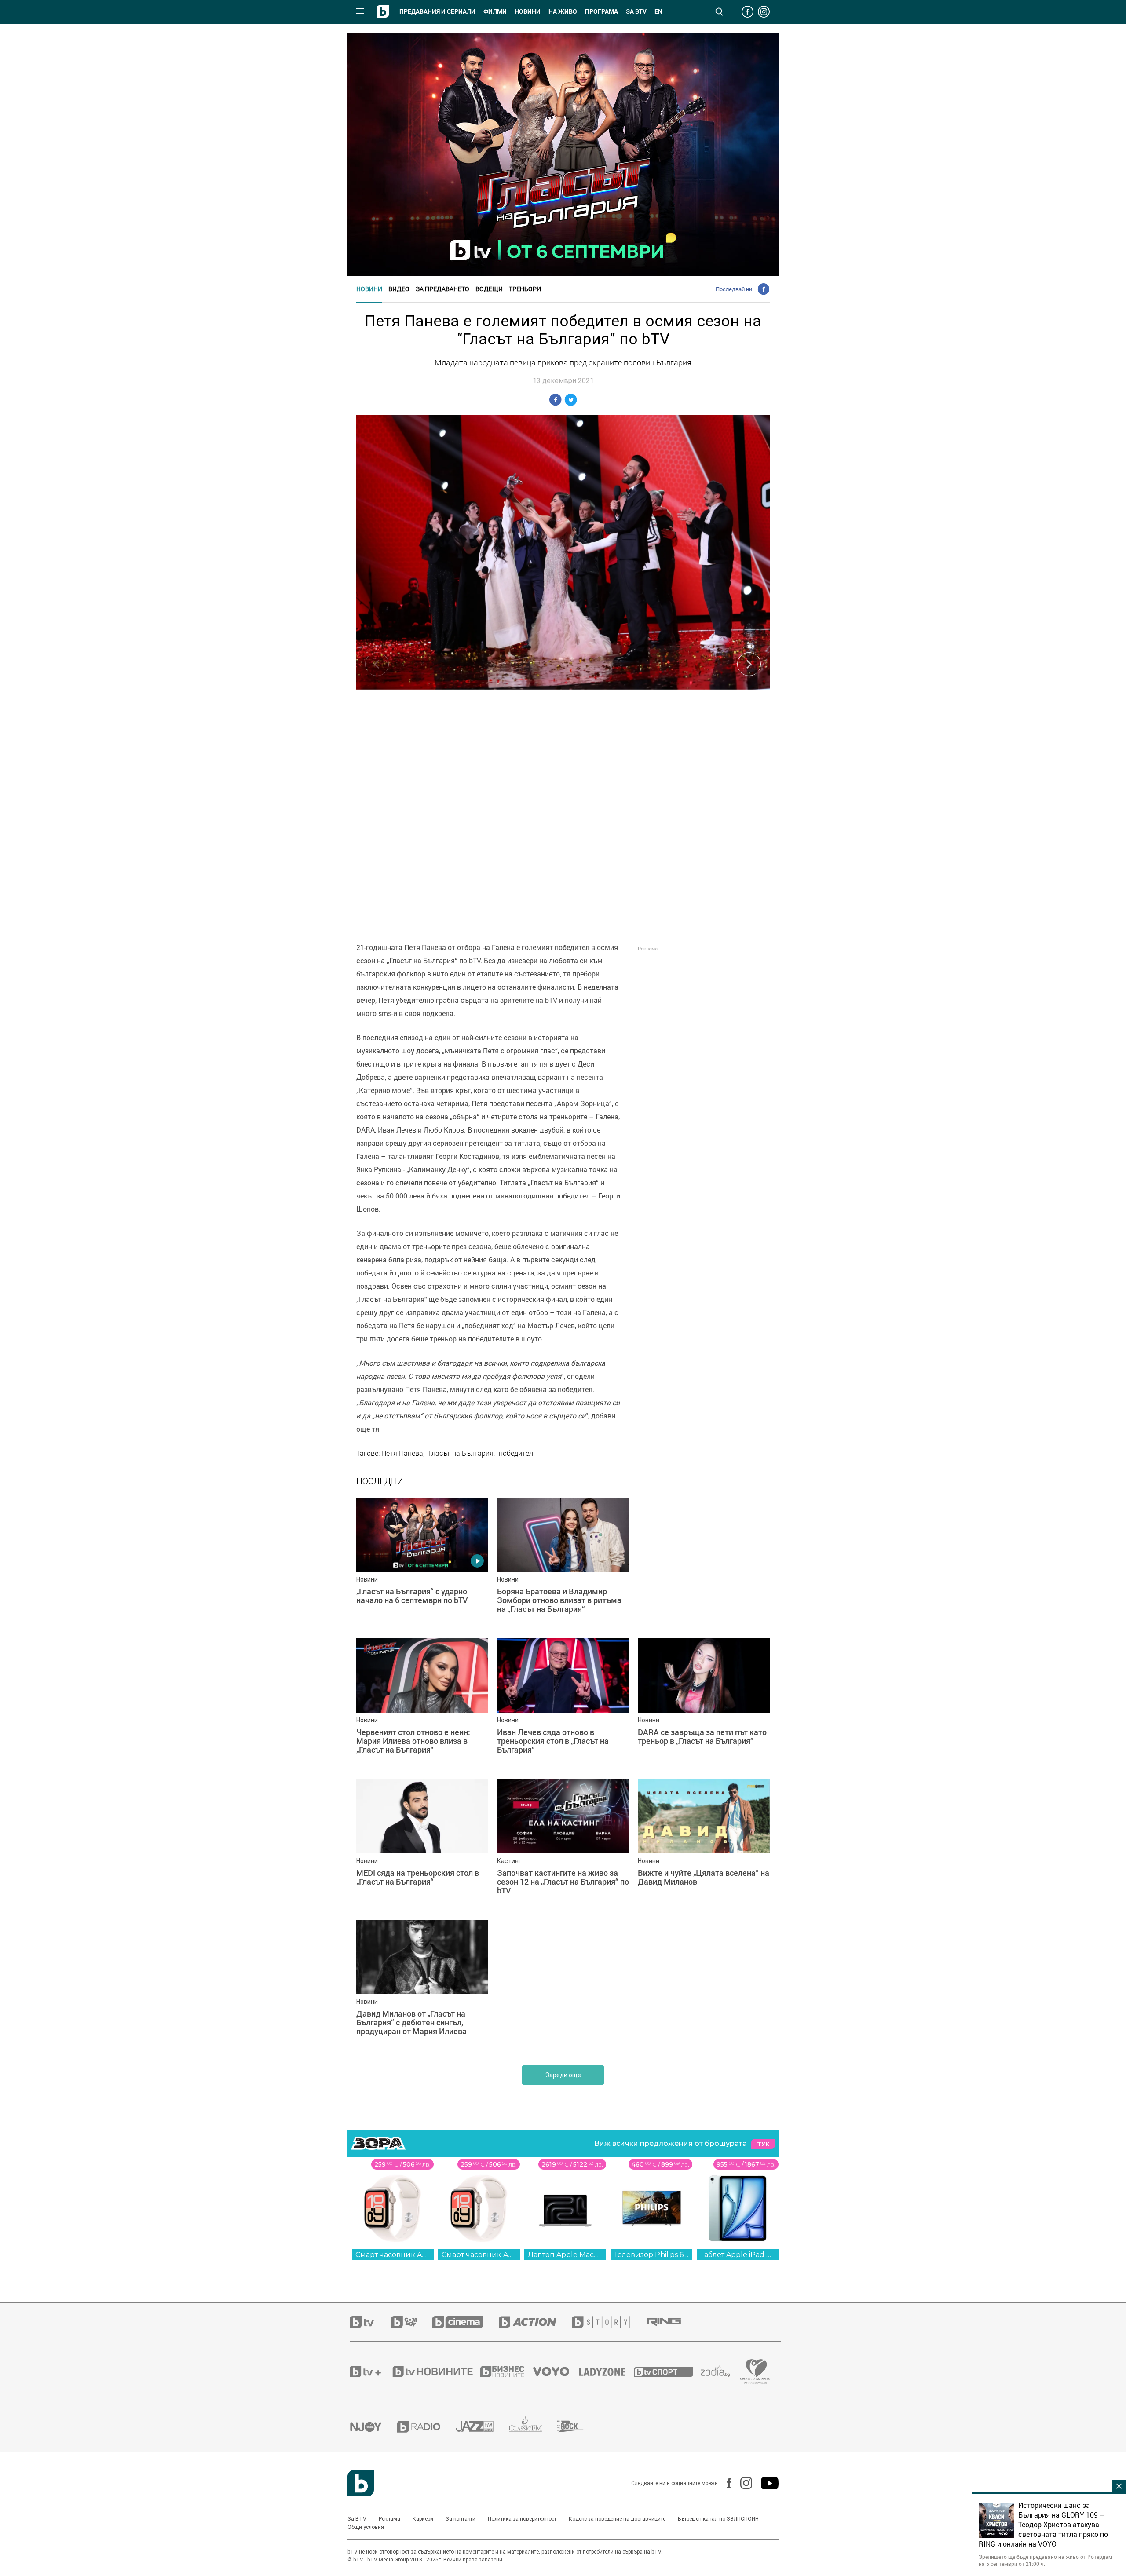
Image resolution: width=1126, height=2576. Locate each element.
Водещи (489, 289)
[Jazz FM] (482, 2426)
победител (516, 1453)
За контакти (461, 2519)
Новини (528, 11)
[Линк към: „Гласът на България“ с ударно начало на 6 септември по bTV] (422, 1564)
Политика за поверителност (522, 2519)
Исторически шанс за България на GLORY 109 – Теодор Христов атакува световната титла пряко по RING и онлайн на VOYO (1043, 2525)
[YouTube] (765, 2483)
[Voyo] (556, 2371)
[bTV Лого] (361, 2483)
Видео (399, 289)
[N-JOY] (373, 2426)
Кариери (423, 2519)
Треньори (525, 289)
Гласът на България (461, 1453)
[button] (749, 664)
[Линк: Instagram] (742, 2483)
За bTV (636, 11)
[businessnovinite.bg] (507, 2371)
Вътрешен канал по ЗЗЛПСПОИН (718, 2519)
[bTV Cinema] (465, 2322)
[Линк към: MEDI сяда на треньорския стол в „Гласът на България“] (422, 1845)
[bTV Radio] (426, 2427)
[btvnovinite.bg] (435, 2371)
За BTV (357, 2519)
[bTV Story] (609, 2322)
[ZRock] (578, 2426)
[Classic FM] (533, 2427)
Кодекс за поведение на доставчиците (617, 2519)
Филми (495, 11)
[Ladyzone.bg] (607, 2371)
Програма (601, 11)
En (658, 11)
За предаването (442, 289)
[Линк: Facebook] (725, 2483)
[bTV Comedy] (411, 2322)
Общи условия (366, 2527)
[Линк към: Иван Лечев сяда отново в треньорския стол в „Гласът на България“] (563, 1704)
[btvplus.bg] (370, 2371)
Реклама (389, 2519)
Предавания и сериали (437, 11)
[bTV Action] (535, 2322)
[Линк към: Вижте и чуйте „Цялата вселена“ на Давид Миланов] (704, 1845)
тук (763, 2144)
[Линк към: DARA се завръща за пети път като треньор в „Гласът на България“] (704, 1704)
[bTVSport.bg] (667, 2371)
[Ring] (672, 2322)
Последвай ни (734, 289)
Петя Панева (402, 1453)
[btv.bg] (370, 2322)
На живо (563, 11)
